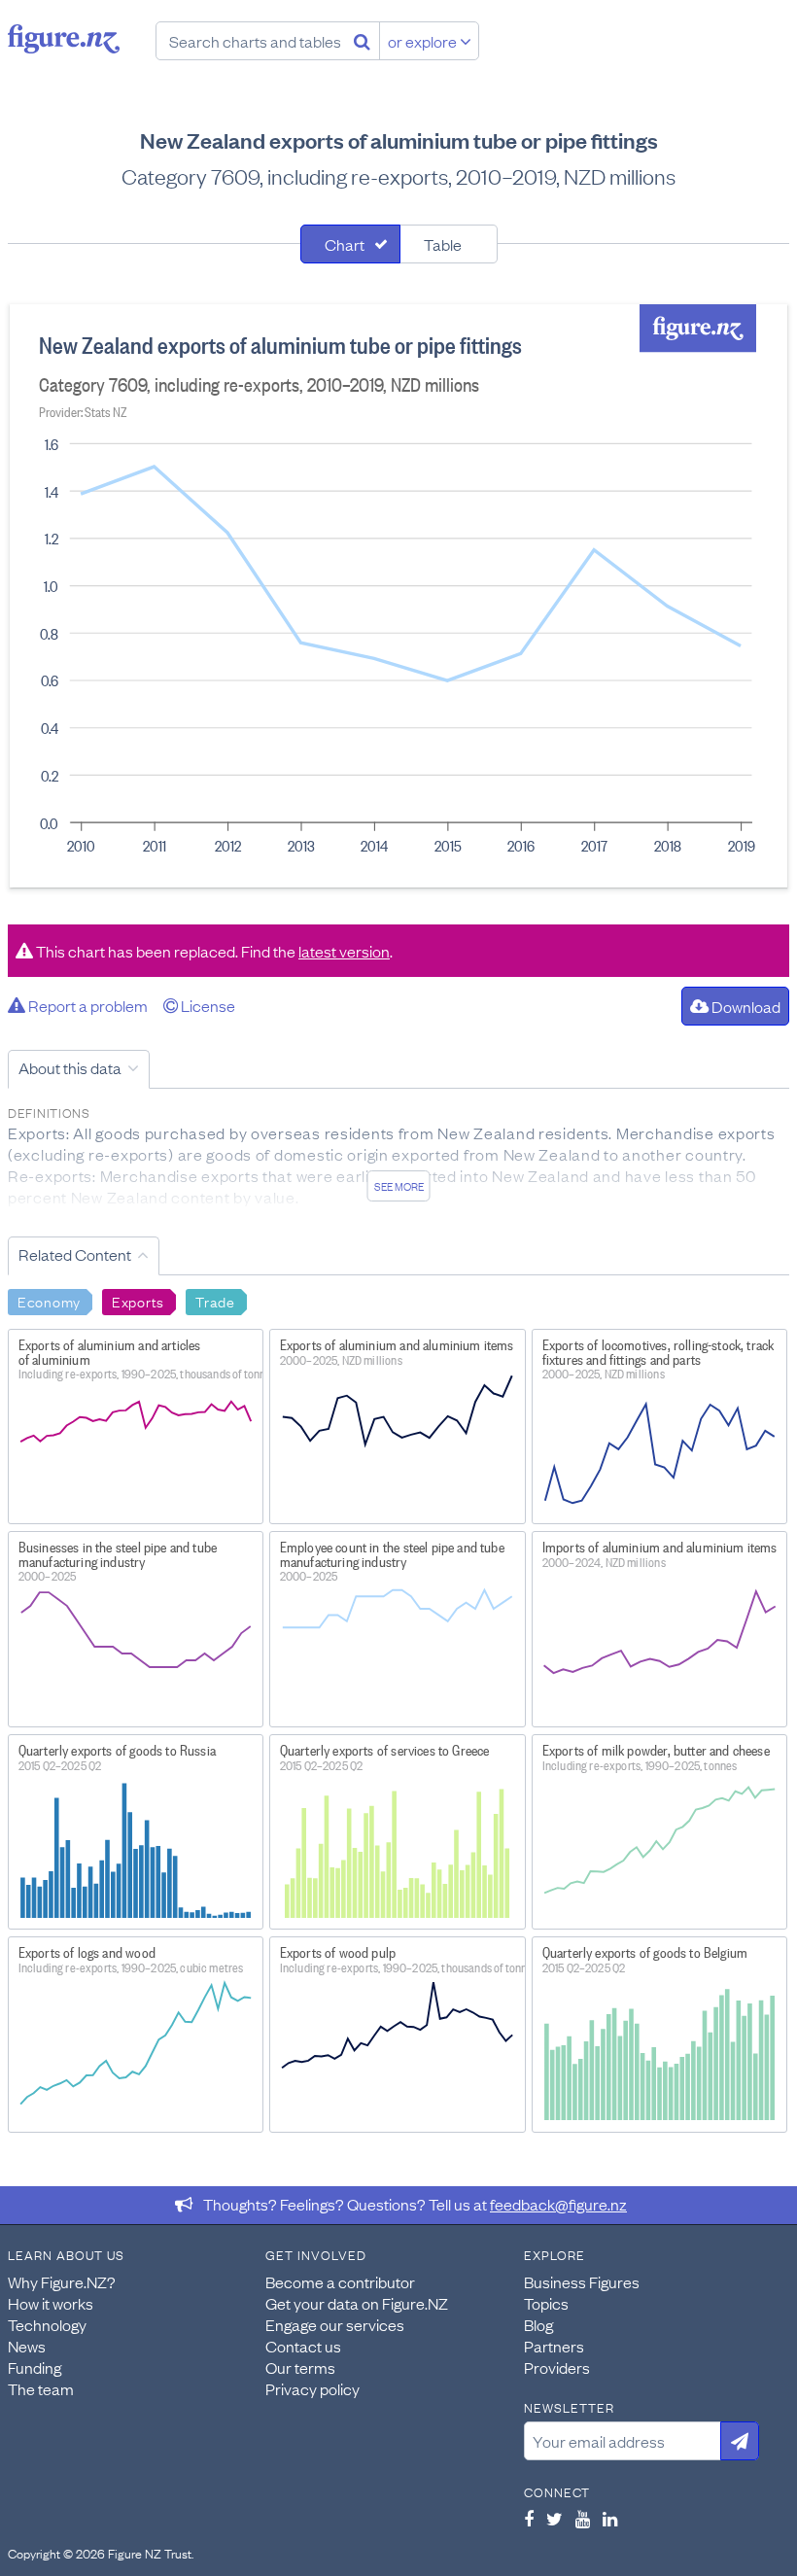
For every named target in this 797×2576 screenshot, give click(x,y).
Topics (546, 2303)
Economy (49, 1301)
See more (399, 1186)
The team (41, 2388)
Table (443, 244)
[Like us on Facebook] (529, 2519)
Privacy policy (312, 2388)
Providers (557, 2367)
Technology (47, 2324)
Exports (138, 1301)
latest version (344, 951)
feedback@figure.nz (558, 2204)
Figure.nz (64, 39)
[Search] (362, 41)
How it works (51, 2303)
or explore (424, 41)
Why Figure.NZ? (62, 2281)
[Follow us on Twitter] (554, 2519)
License (207, 1005)
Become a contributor (340, 2281)
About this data (70, 1067)
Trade (215, 1301)
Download (745, 1006)
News (27, 2346)
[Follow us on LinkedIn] (610, 2519)
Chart (345, 244)
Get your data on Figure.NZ (357, 2303)
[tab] (350, 244)
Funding (35, 2367)
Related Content (75, 1254)
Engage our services (335, 2324)
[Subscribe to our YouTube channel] (583, 2519)
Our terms (300, 2367)
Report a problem (87, 1005)
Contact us (303, 2346)
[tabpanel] (398, 596)
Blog (538, 2324)
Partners (554, 2346)
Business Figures (582, 2281)
